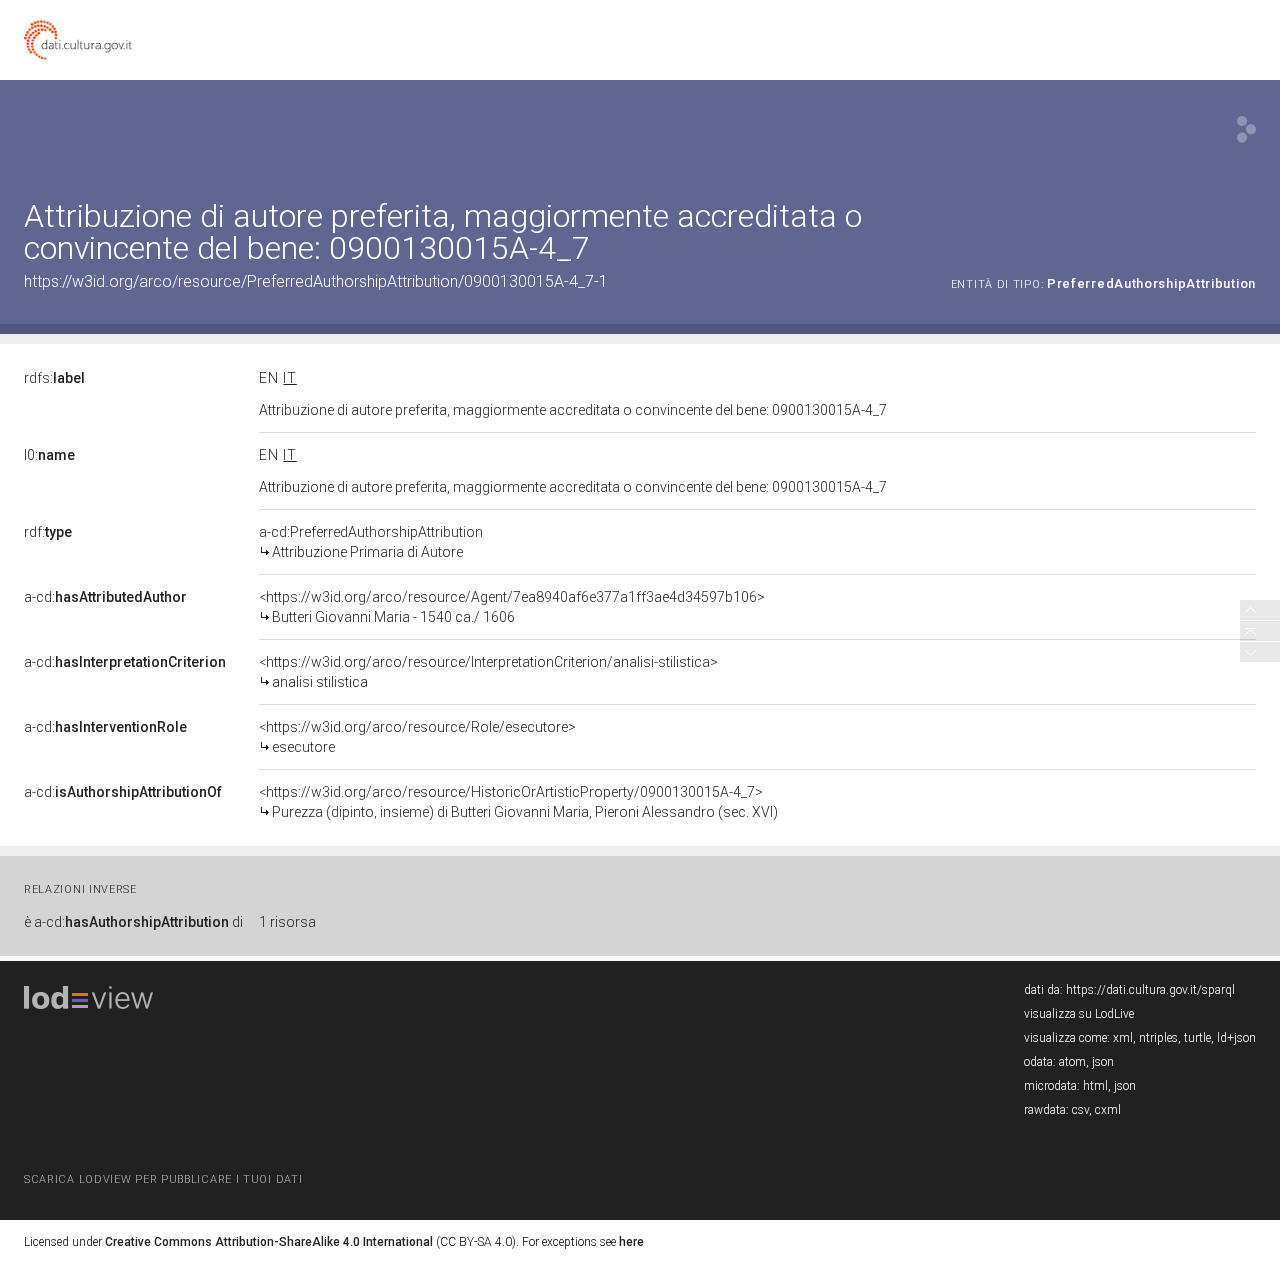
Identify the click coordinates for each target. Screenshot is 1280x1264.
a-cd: (105, 597)
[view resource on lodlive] (1246, 129)
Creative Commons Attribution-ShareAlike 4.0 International (269, 1242)
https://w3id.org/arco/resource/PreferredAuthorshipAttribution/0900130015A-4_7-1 (316, 281)
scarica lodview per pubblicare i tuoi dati (163, 1179)
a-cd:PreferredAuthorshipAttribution (371, 542)
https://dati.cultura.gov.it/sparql (1150, 990)
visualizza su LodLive (1079, 1014)
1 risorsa (287, 922)
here (631, 1242)
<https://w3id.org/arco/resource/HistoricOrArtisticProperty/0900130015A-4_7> (518, 802)
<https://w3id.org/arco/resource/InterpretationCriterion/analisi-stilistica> (488, 672)
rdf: (48, 532)
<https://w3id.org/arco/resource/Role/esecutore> (417, 737)
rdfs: (54, 378)
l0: (49, 455)
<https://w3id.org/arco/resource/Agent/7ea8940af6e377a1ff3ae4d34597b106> (512, 607)
